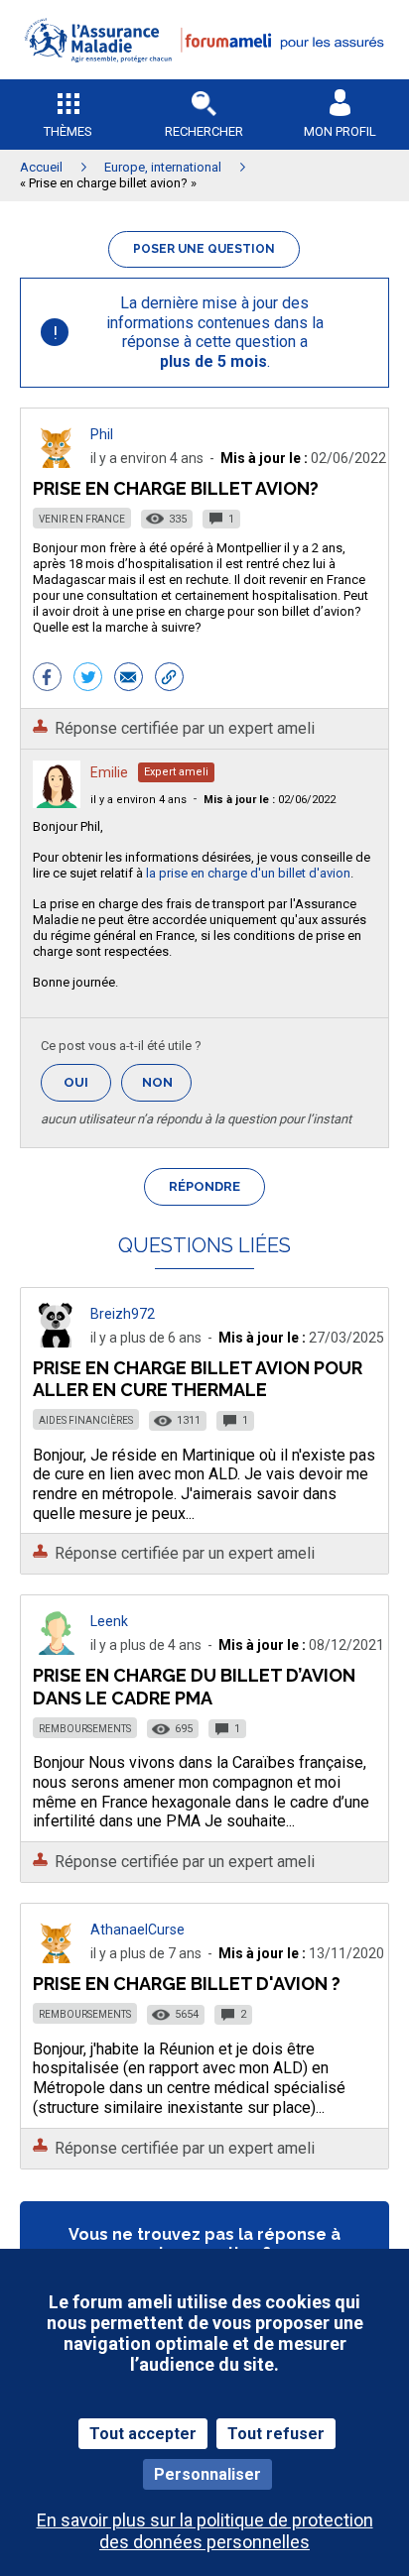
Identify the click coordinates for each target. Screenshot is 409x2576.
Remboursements (85, 1729)
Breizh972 (123, 1314)
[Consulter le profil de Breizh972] (57, 1342)
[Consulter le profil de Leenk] (57, 1649)
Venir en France (82, 519)
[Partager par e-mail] (129, 679)
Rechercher (204, 131)
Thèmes (68, 131)
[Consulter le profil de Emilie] (57, 803)
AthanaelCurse (137, 1930)
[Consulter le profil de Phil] (57, 463)
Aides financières (86, 1420)
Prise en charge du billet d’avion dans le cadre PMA (194, 1686)
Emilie (109, 772)
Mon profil (340, 131)
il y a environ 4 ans (138, 800)
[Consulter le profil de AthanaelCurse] (57, 1958)
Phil (102, 434)
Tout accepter (143, 2434)
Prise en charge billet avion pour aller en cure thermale (198, 1379)
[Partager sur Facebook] (47, 679)
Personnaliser (207, 2474)
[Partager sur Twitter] (88, 679)
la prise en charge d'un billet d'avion (248, 873)
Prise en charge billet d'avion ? (187, 1984)
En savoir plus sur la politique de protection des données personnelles (205, 2530)
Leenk (109, 1621)
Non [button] (167, 1088)
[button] (204, 75)
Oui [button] (87, 1082)
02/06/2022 (270, 800)
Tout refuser (276, 2434)
